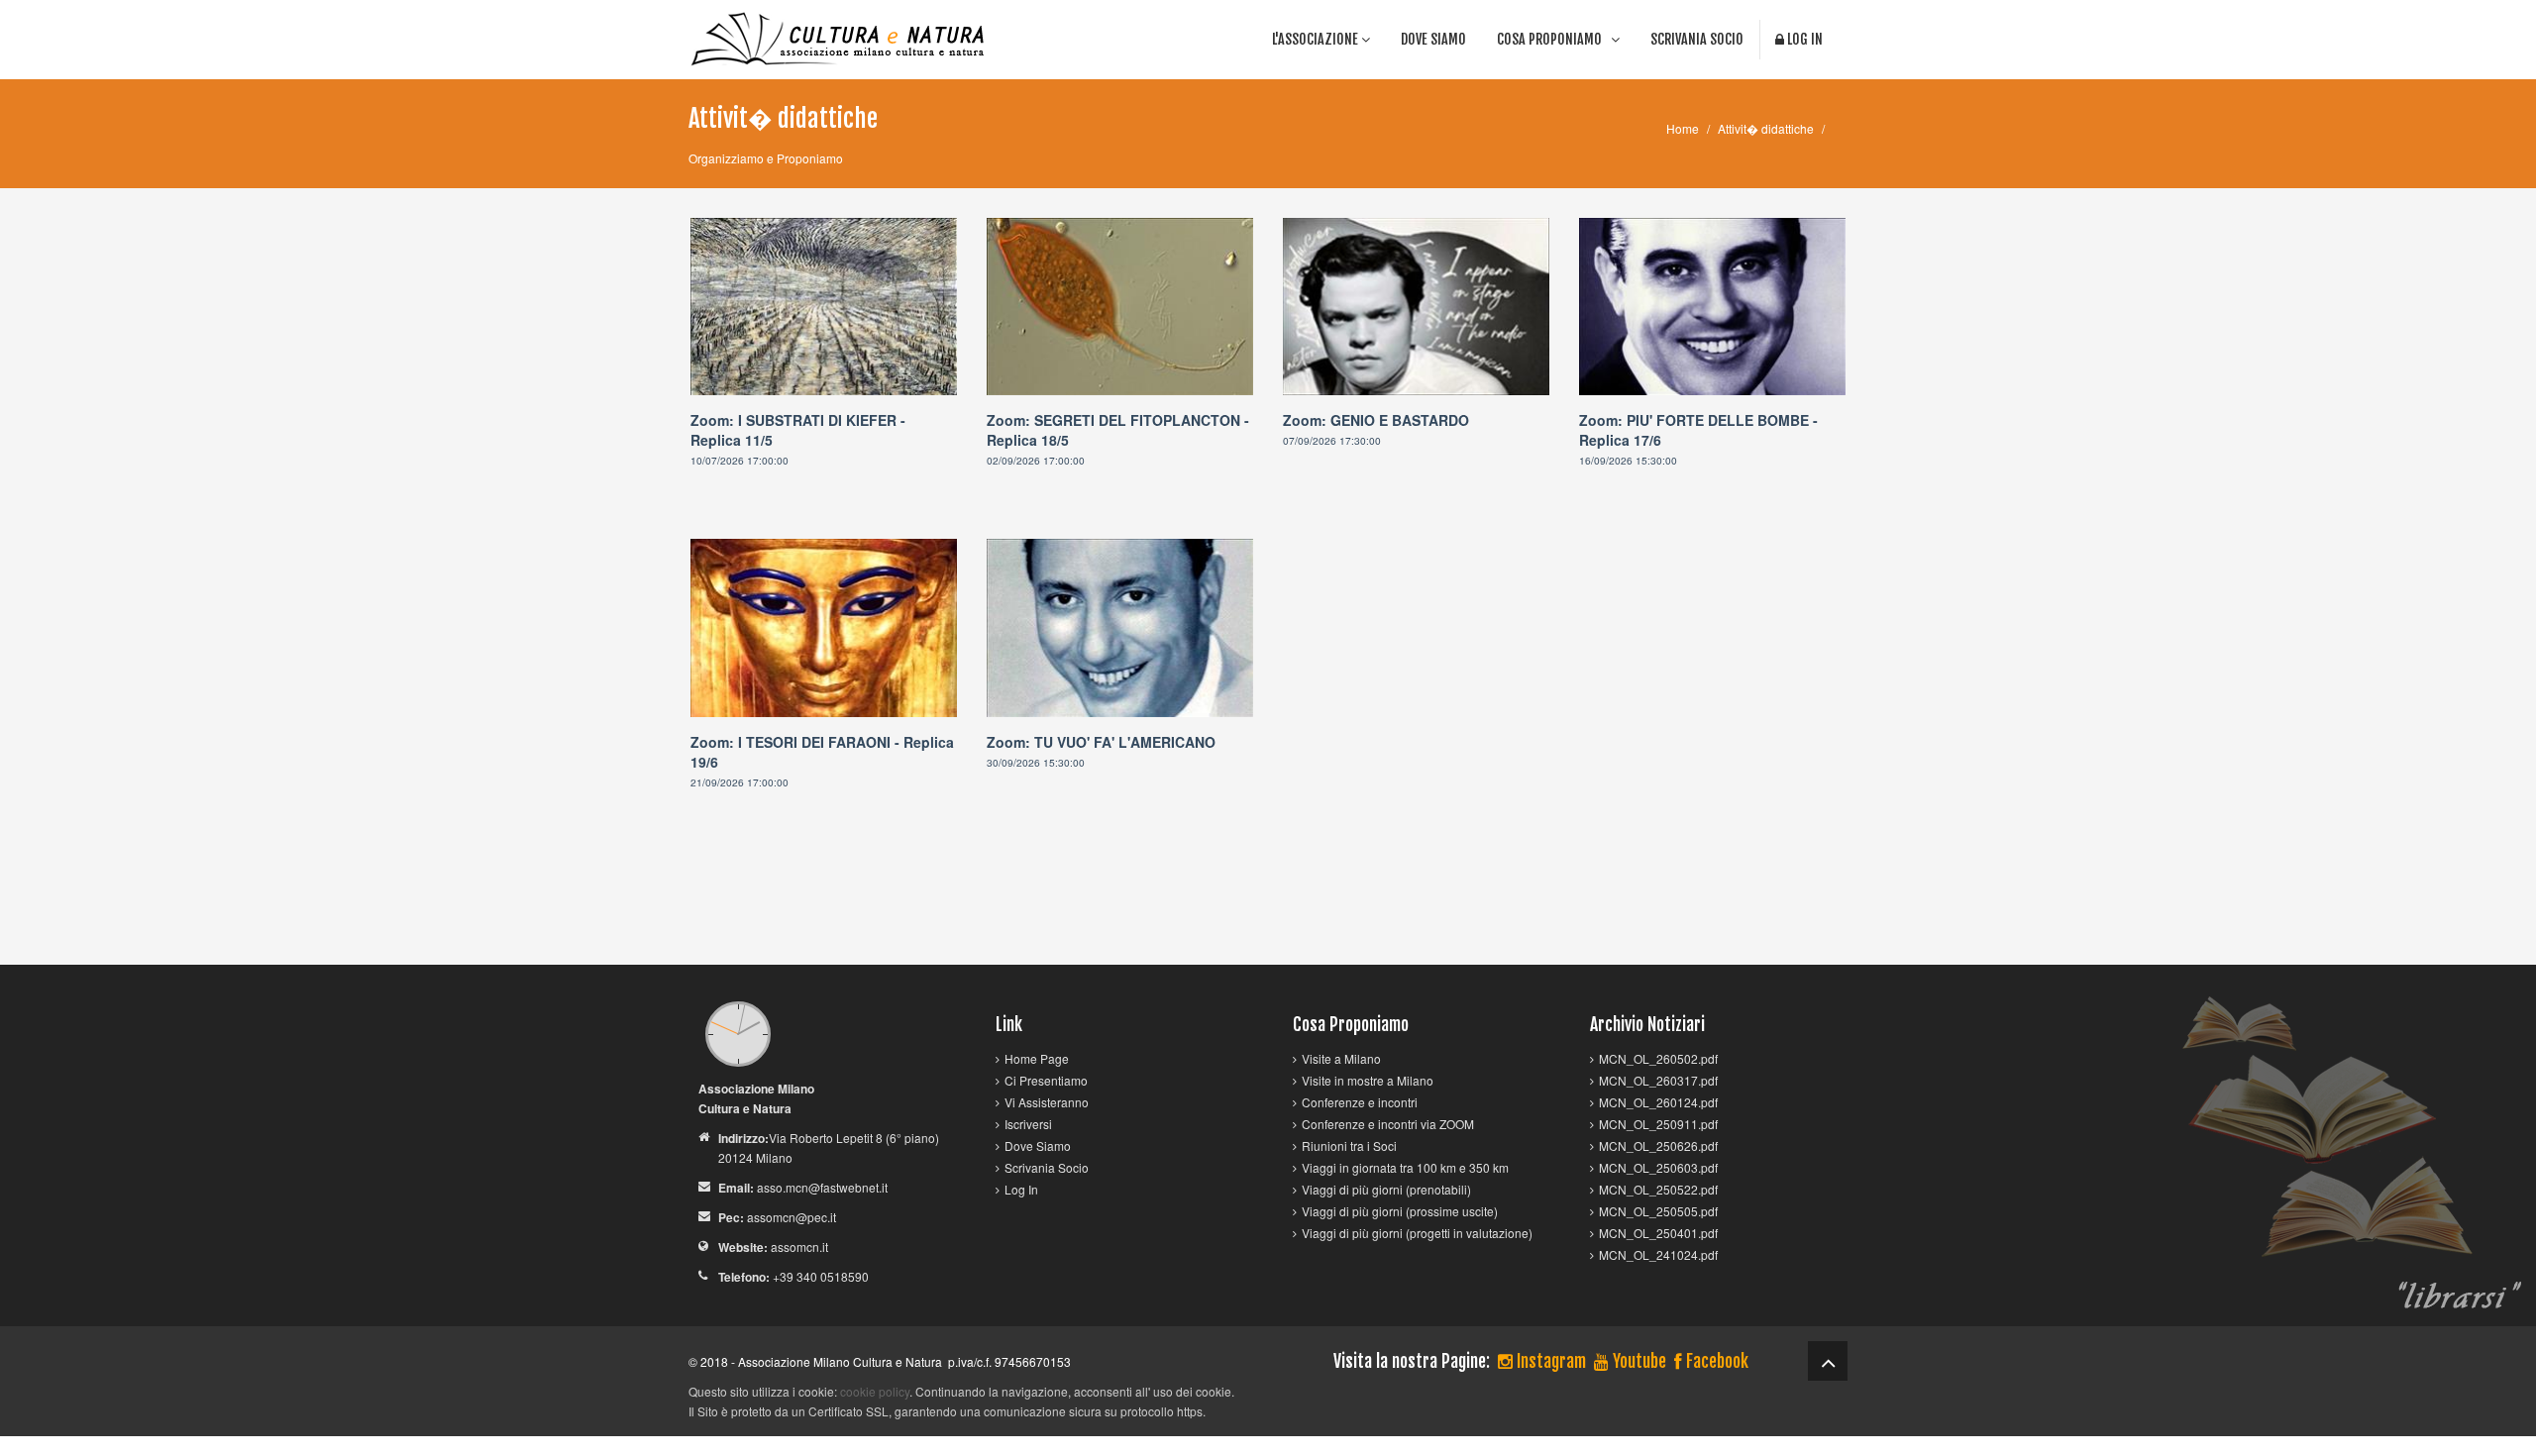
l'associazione (1317, 39)
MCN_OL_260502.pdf (1658, 1058)
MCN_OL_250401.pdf (1658, 1233)
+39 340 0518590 (821, 1276)
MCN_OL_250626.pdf (1658, 1145)
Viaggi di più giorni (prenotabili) (1386, 1189)
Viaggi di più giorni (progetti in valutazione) (1417, 1233)
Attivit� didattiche (1766, 128)
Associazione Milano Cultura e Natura (840, 1361)
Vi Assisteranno (1047, 1102)
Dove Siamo (1433, 39)
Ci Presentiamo (1046, 1080)
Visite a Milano (1341, 1058)
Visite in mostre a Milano (1368, 1080)
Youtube (1638, 1361)
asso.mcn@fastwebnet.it (822, 1187)
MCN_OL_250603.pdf (1658, 1167)
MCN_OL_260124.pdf (1658, 1102)
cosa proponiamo (1554, 39)
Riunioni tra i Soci (1349, 1145)
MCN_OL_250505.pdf (1658, 1211)
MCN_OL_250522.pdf (1658, 1189)
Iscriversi (1028, 1124)
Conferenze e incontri (1360, 1102)
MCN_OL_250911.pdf (1658, 1124)
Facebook (1715, 1361)
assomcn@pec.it (792, 1217)
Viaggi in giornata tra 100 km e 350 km (1405, 1167)
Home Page (1037, 1058)
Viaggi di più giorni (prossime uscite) (1400, 1211)
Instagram (1549, 1361)
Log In (1803, 39)
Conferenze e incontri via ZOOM (1388, 1124)
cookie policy (875, 1391)
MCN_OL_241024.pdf (1658, 1254)
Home (1683, 128)
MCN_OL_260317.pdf (1658, 1080)
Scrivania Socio (1697, 39)
